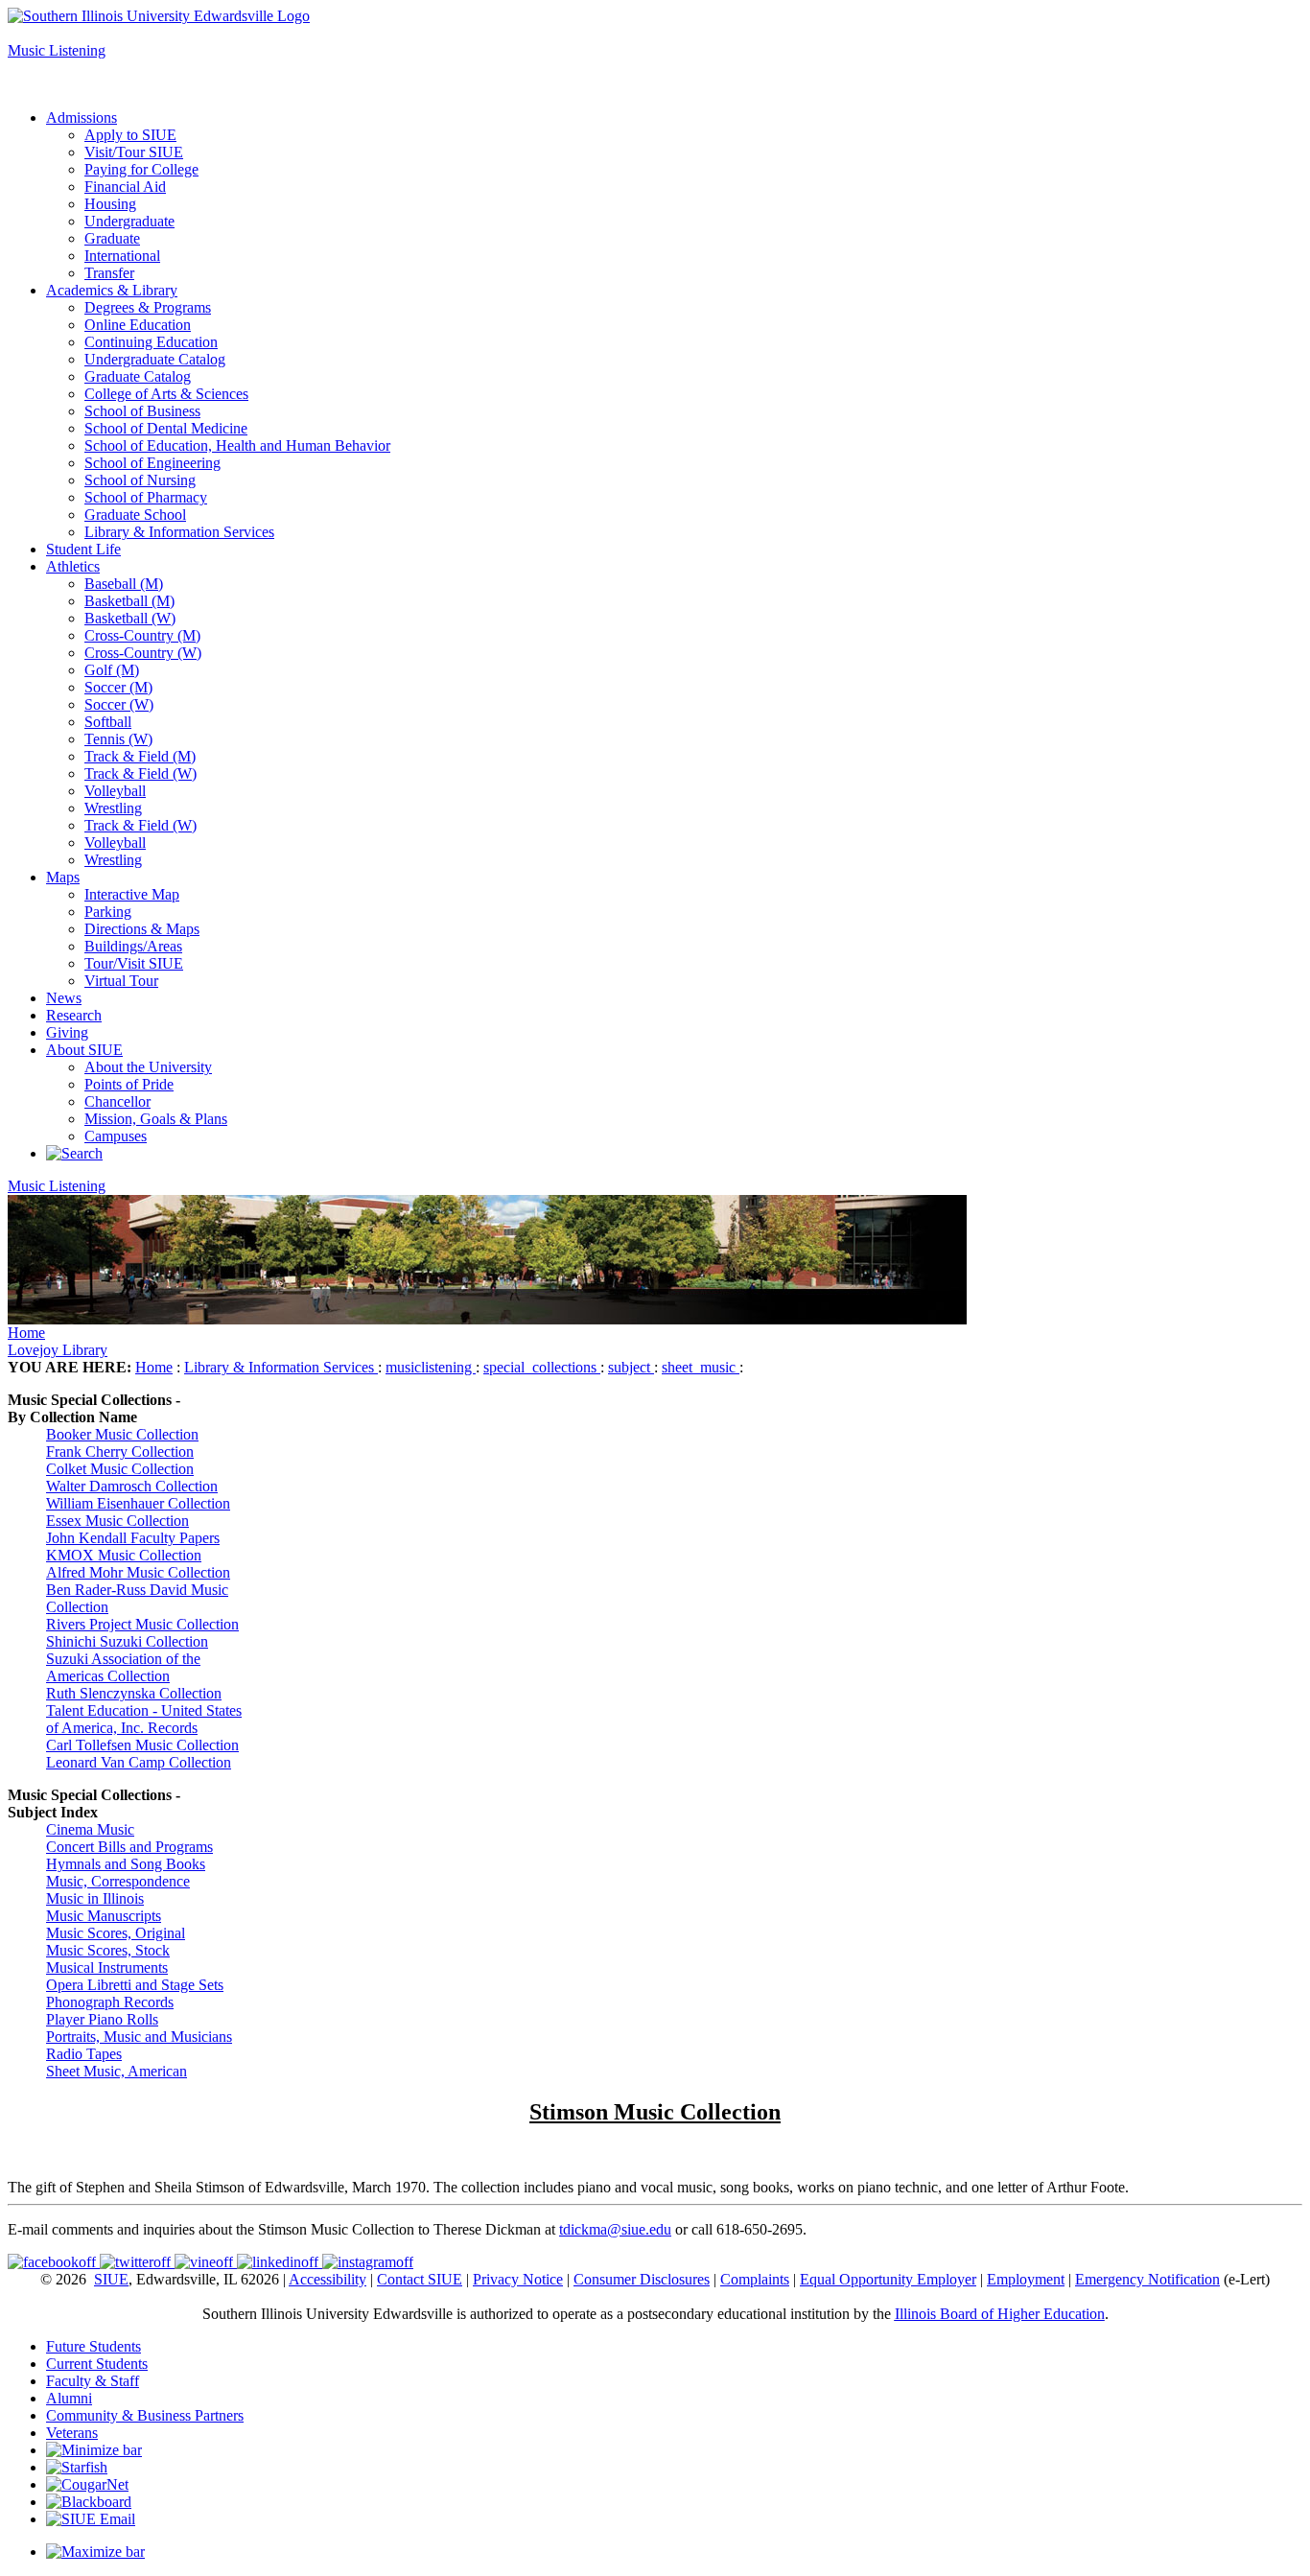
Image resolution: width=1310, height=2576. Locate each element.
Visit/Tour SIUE (134, 152)
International (122, 256)
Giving (67, 1032)
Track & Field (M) (140, 756)
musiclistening (431, 1367)
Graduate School (135, 515)
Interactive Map (132, 894)
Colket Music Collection (120, 1469)
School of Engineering (152, 463)
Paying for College (141, 169)
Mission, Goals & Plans (156, 1119)
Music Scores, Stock (108, 1950)
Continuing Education (151, 342)
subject (631, 1367)
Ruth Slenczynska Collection (134, 1693)
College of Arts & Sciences (166, 394)
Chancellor (117, 1101)
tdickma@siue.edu (615, 2229)
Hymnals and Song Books (126, 1864)
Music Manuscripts (104, 1916)
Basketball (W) (130, 618)
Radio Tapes (84, 2054)
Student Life (83, 549)
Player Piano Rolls (102, 2019)
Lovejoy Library (58, 1350)
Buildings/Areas (133, 946)
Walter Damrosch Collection (132, 1486)
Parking (108, 912)
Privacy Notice (518, 2279)
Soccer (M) (118, 687)
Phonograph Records (110, 2002)
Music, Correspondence (118, 1881)
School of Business (142, 411)
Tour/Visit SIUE (134, 963)
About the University (148, 1067)
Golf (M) (112, 670)
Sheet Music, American (117, 2071)
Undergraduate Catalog (155, 359)
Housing (110, 204)
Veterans (72, 2433)
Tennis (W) (118, 739)
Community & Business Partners (145, 2415)
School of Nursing (140, 480)
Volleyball (115, 791)
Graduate (112, 238)
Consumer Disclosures (642, 2279)
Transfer (109, 273)
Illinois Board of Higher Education (1000, 2314)
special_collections (542, 1367)
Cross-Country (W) (143, 653)
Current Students (97, 2364)
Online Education (138, 325)
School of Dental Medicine (166, 428)
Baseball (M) (124, 584)
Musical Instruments (107, 1967)
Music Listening (57, 50)
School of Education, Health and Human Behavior (237, 445)
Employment (1026, 2279)
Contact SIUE (420, 2279)
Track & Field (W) (140, 773)
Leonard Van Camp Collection (139, 1762)
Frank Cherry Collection (120, 1452)
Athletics (73, 566)
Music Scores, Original (116, 1933)
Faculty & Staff (93, 2381)
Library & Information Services (179, 532)
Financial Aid (125, 187)
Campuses (116, 1136)
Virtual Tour (121, 981)
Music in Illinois (95, 1898)
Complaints (755, 2279)
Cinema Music (90, 1829)
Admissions (82, 117)
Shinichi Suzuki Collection (127, 1641)
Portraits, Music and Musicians (139, 2037)
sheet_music (701, 1367)
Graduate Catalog (138, 376)
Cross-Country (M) (142, 635)
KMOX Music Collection (124, 1555)
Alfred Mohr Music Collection (138, 1572)
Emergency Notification (1147, 2279)
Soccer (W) (119, 704)
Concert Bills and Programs (129, 1847)
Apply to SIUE (54, 33)
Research (74, 1015)
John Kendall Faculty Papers (133, 1538)
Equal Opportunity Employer (888, 2279)
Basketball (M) (129, 601)
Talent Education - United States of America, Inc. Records (144, 1719)
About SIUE (84, 1050)
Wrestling (113, 808)
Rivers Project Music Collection (142, 1624)
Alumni (69, 2398)
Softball (108, 722)
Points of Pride (129, 1084)
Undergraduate (129, 221)
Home (26, 1333)
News (64, 998)
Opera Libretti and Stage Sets (135, 1985)
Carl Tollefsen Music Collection (142, 1745)
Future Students (94, 2346)
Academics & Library (112, 290)
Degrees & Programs (148, 307)
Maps (63, 877)
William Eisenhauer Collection (138, 1503)
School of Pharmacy (146, 497)
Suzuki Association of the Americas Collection (123, 1667)
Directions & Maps (142, 929)
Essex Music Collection (117, 1521)
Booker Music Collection (122, 1434)
